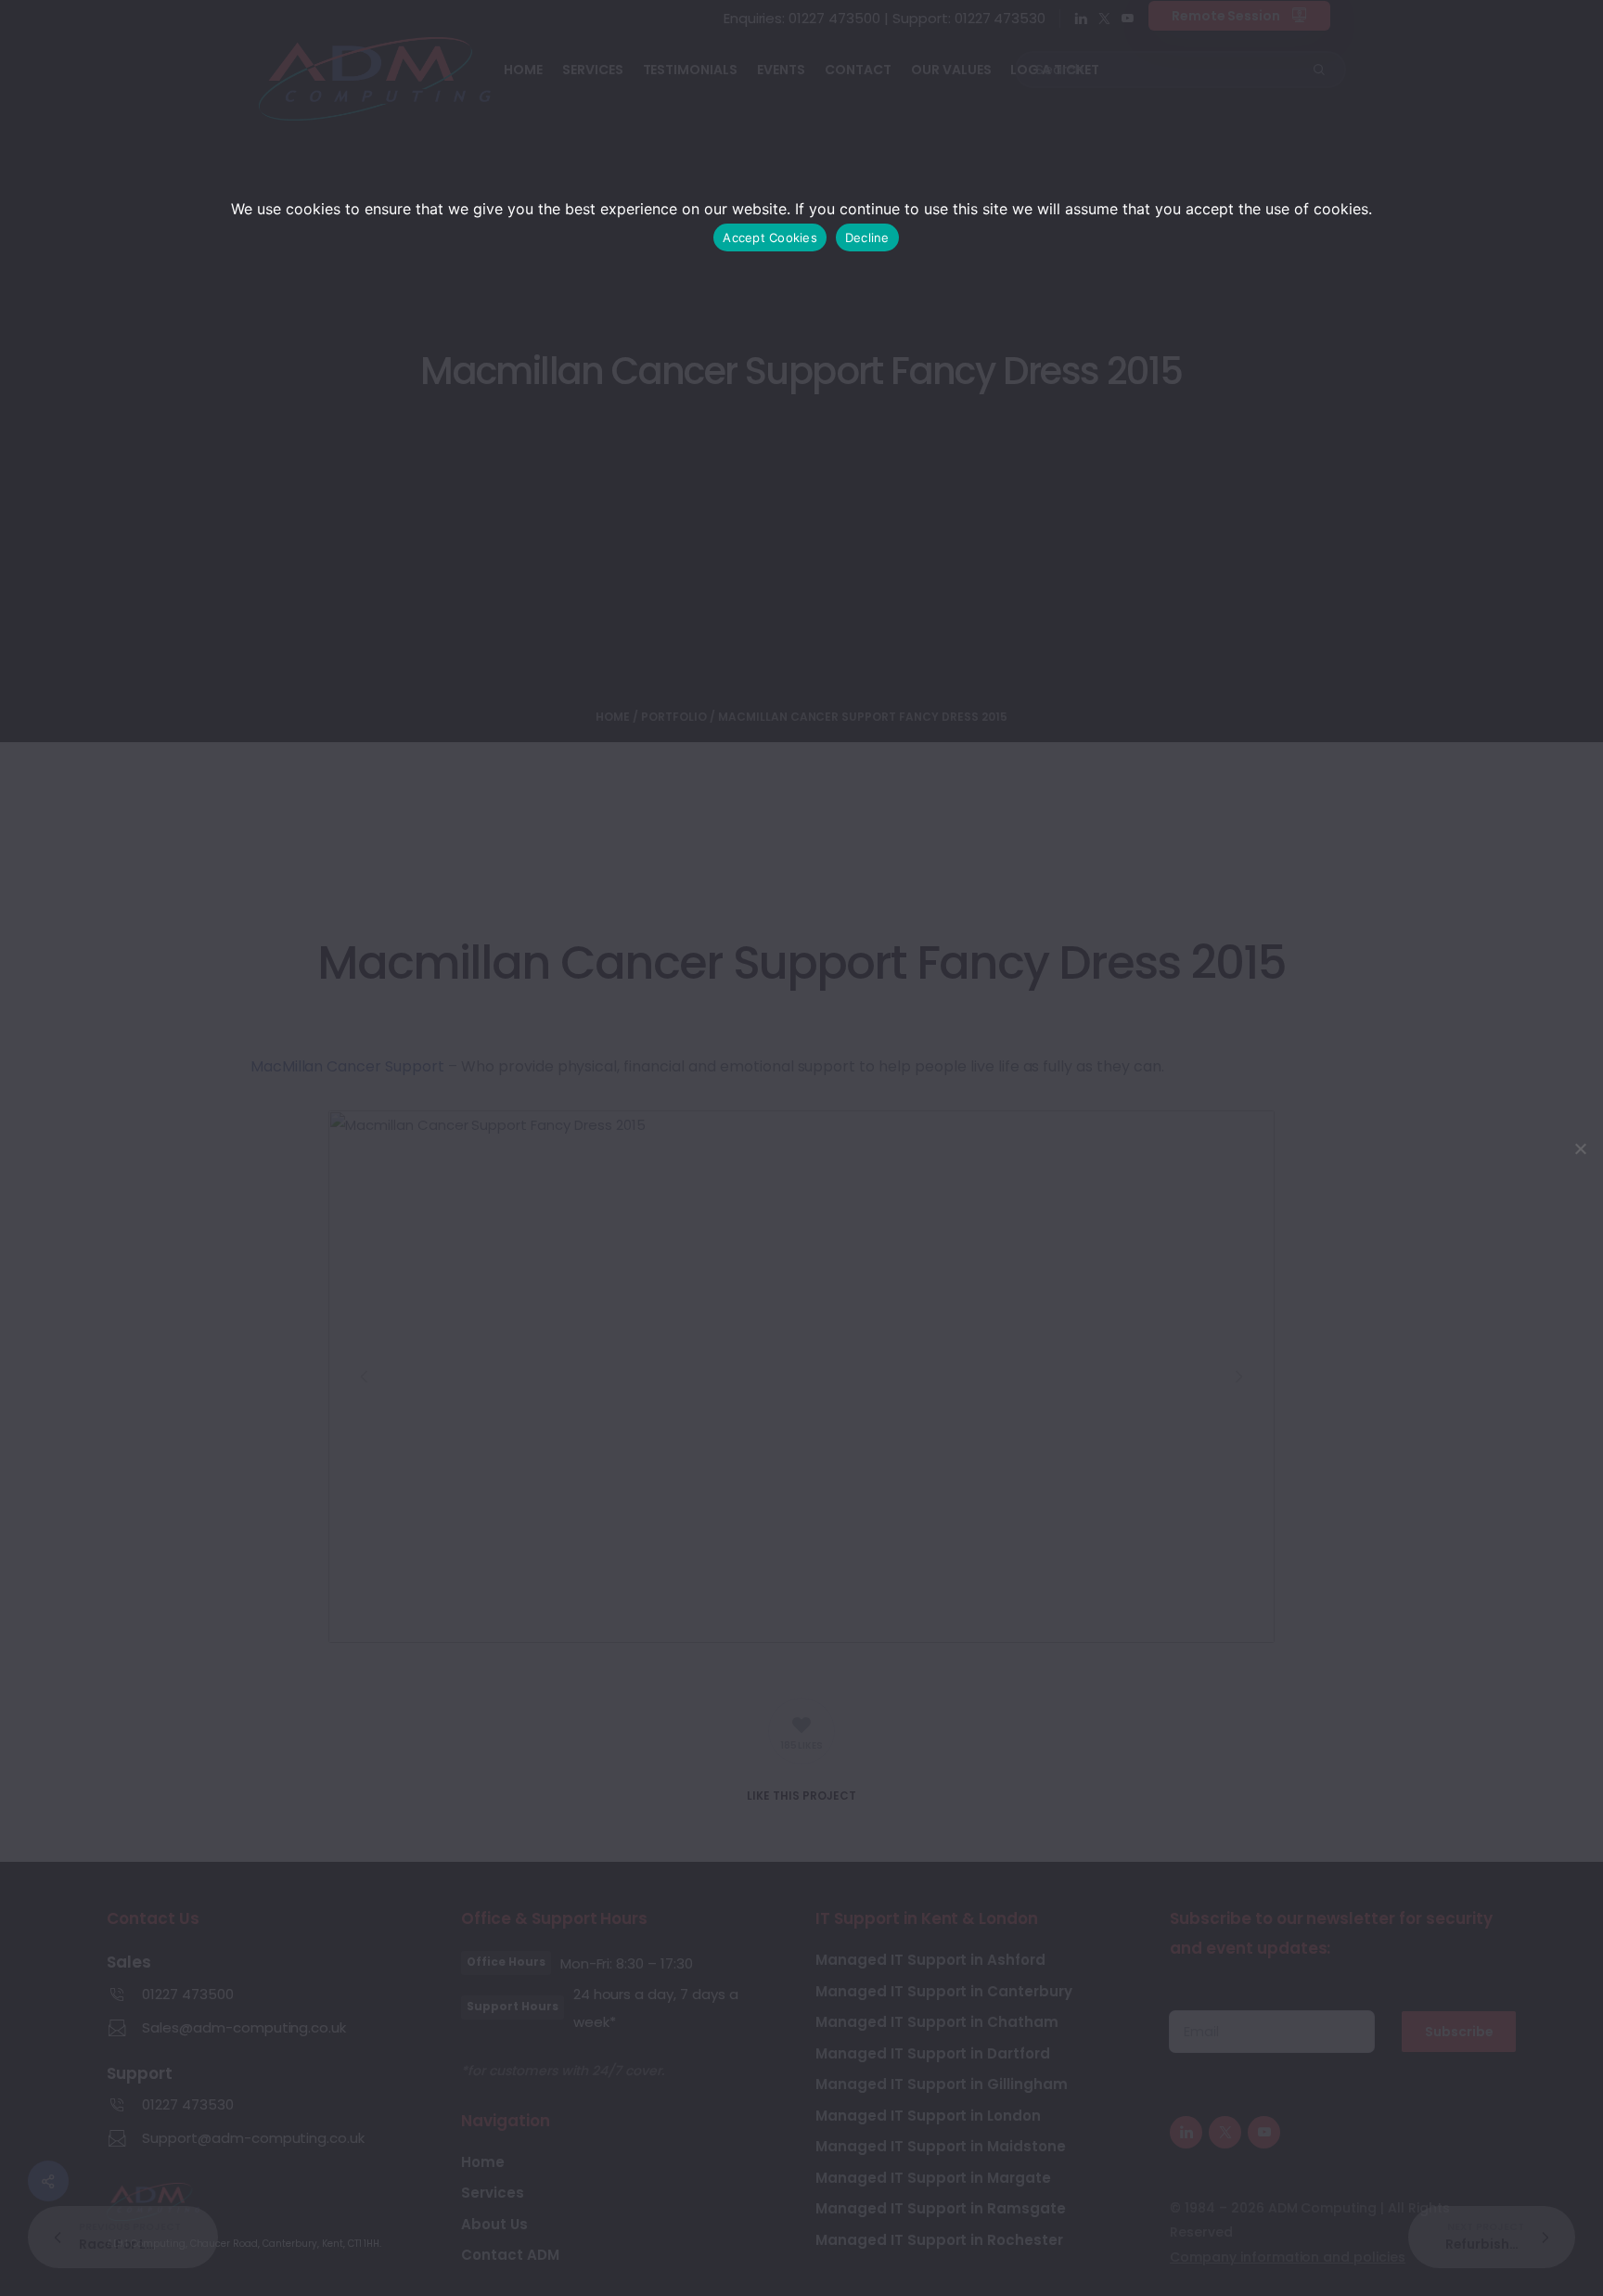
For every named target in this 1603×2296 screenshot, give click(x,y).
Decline (867, 237)
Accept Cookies (770, 237)
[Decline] (1580, 1148)
